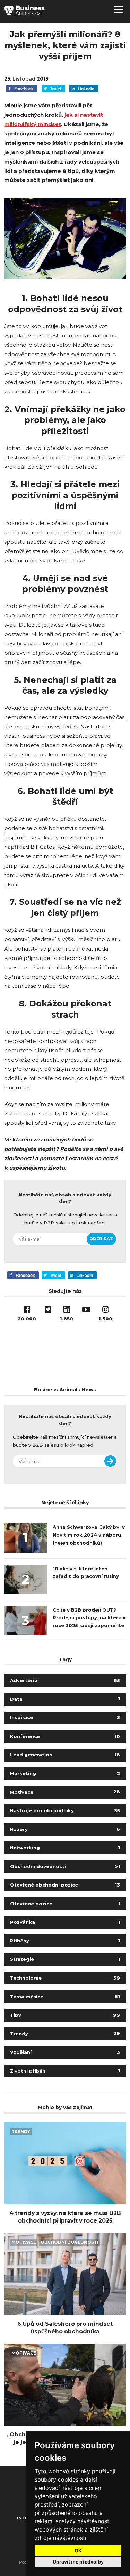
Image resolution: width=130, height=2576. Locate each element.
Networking (65, 1848)
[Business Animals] (24, 10)
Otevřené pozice (65, 1904)
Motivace (65, 1792)
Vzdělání (65, 2052)
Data (65, 1699)
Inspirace (65, 1717)
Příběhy (65, 1941)
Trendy (65, 2034)
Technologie (65, 1978)
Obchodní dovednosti (65, 1866)
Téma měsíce (65, 1997)
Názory (65, 1829)
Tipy (65, 2015)
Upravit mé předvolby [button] (78, 2562)
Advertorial (65, 1680)
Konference (65, 1736)
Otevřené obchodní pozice (65, 1885)
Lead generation (65, 1755)
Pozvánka (65, 1922)
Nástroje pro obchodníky (65, 1810)
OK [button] (78, 2550)
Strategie (65, 1959)
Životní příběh (65, 2071)
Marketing (65, 1773)
